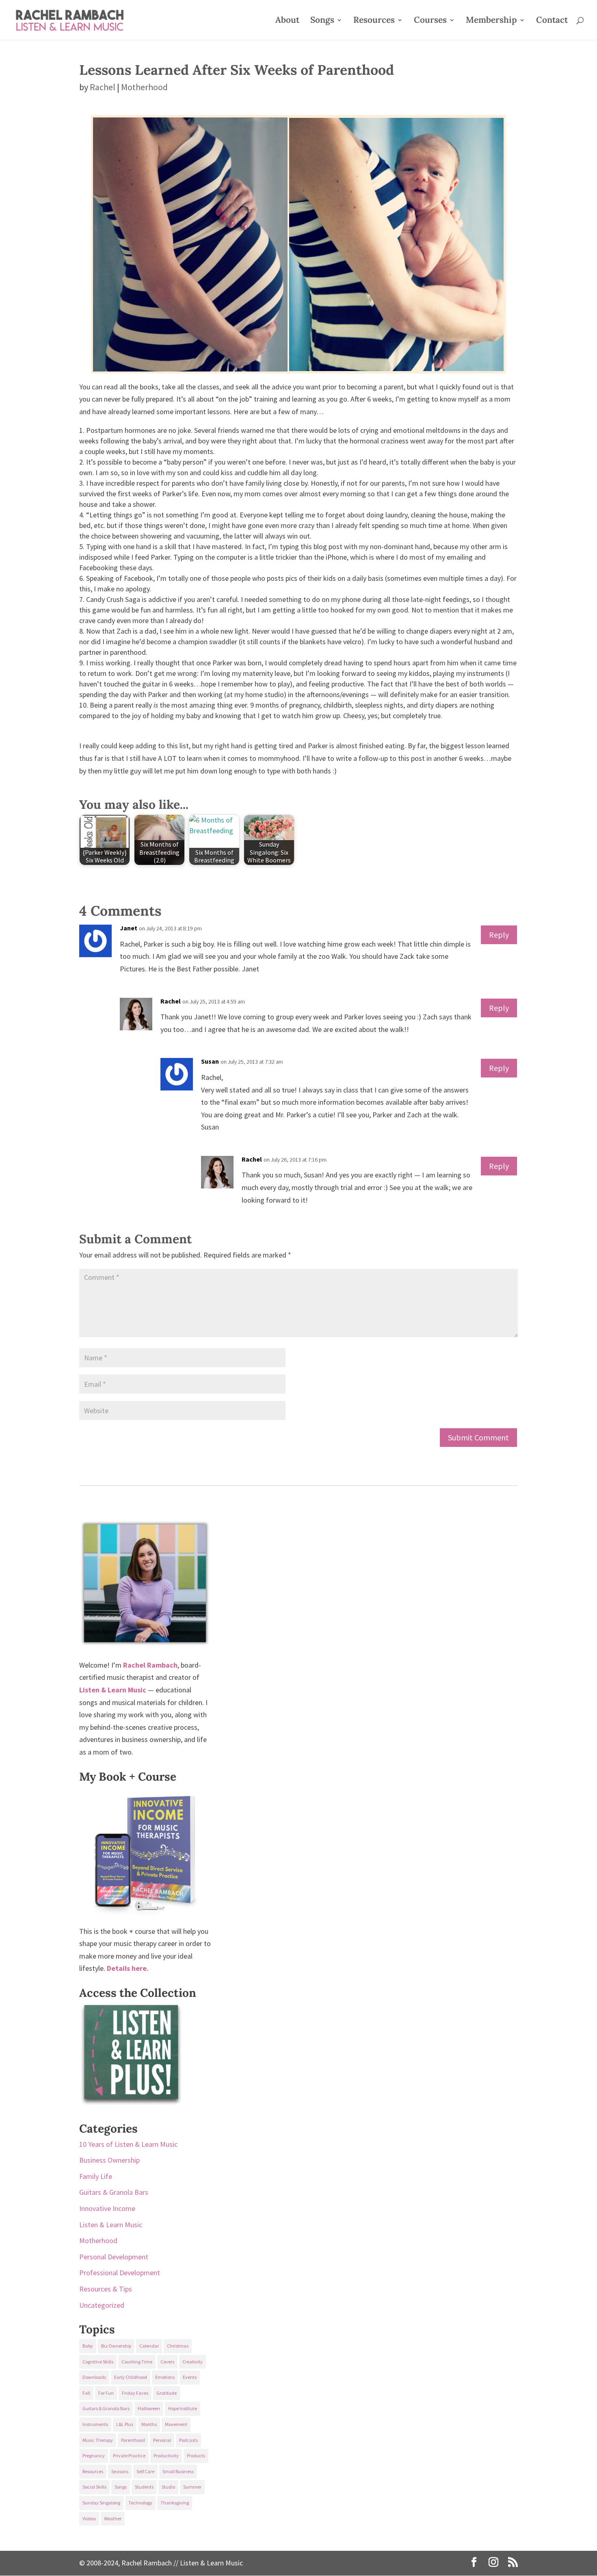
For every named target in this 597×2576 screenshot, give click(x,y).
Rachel (103, 87)
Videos (89, 2518)
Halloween (149, 2408)
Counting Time (137, 2362)
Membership (491, 21)
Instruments (95, 2424)
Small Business (178, 2471)
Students (144, 2487)
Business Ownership (109, 2160)
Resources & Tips (106, 2289)
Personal (162, 2440)
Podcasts (188, 2440)
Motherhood (144, 87)
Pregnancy (94, 2455)
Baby (88, 2346)
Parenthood (133, 2440)
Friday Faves (135, 2393)
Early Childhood (131, 2377)
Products (196, 2455)
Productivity (166, 2455)
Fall (86, 2393)
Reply (499, 935)
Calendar (149, 2346)
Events (190, 2377)
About (287, 21)
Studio (168, 2487)
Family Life (96, 2176)
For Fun (106, 2393)
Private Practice (129, 2455)
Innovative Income (107, 2208)
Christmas (178, 2346)
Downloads (94, 2377)
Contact (552, 21)
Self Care (145, 2471)
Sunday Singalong (101, 2503)
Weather (113, 2518)
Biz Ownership (116, 2346)
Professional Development (120, 2273)
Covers (167, 2362)
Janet (129, 928)
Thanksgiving (175, 2503)
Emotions (165, 2377)
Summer (192, 2487)
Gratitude (167, 2393)
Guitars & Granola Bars (114, 2192)
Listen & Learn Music (111, 2225)
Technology (140, 2503)
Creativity (193, 2362)
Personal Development (114, 2257)
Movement (176, 2424)
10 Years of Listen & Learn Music (128, 2144)
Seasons (120, 2471)
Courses (430, 21)
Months (149, 2424)
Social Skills (94, 2487)
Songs (322, 21)
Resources (374, 21)
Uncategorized (102, 2305)
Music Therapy (98, 2440)
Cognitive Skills (98, 2362)
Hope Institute (183, 2408)
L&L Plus (125, 2424)
